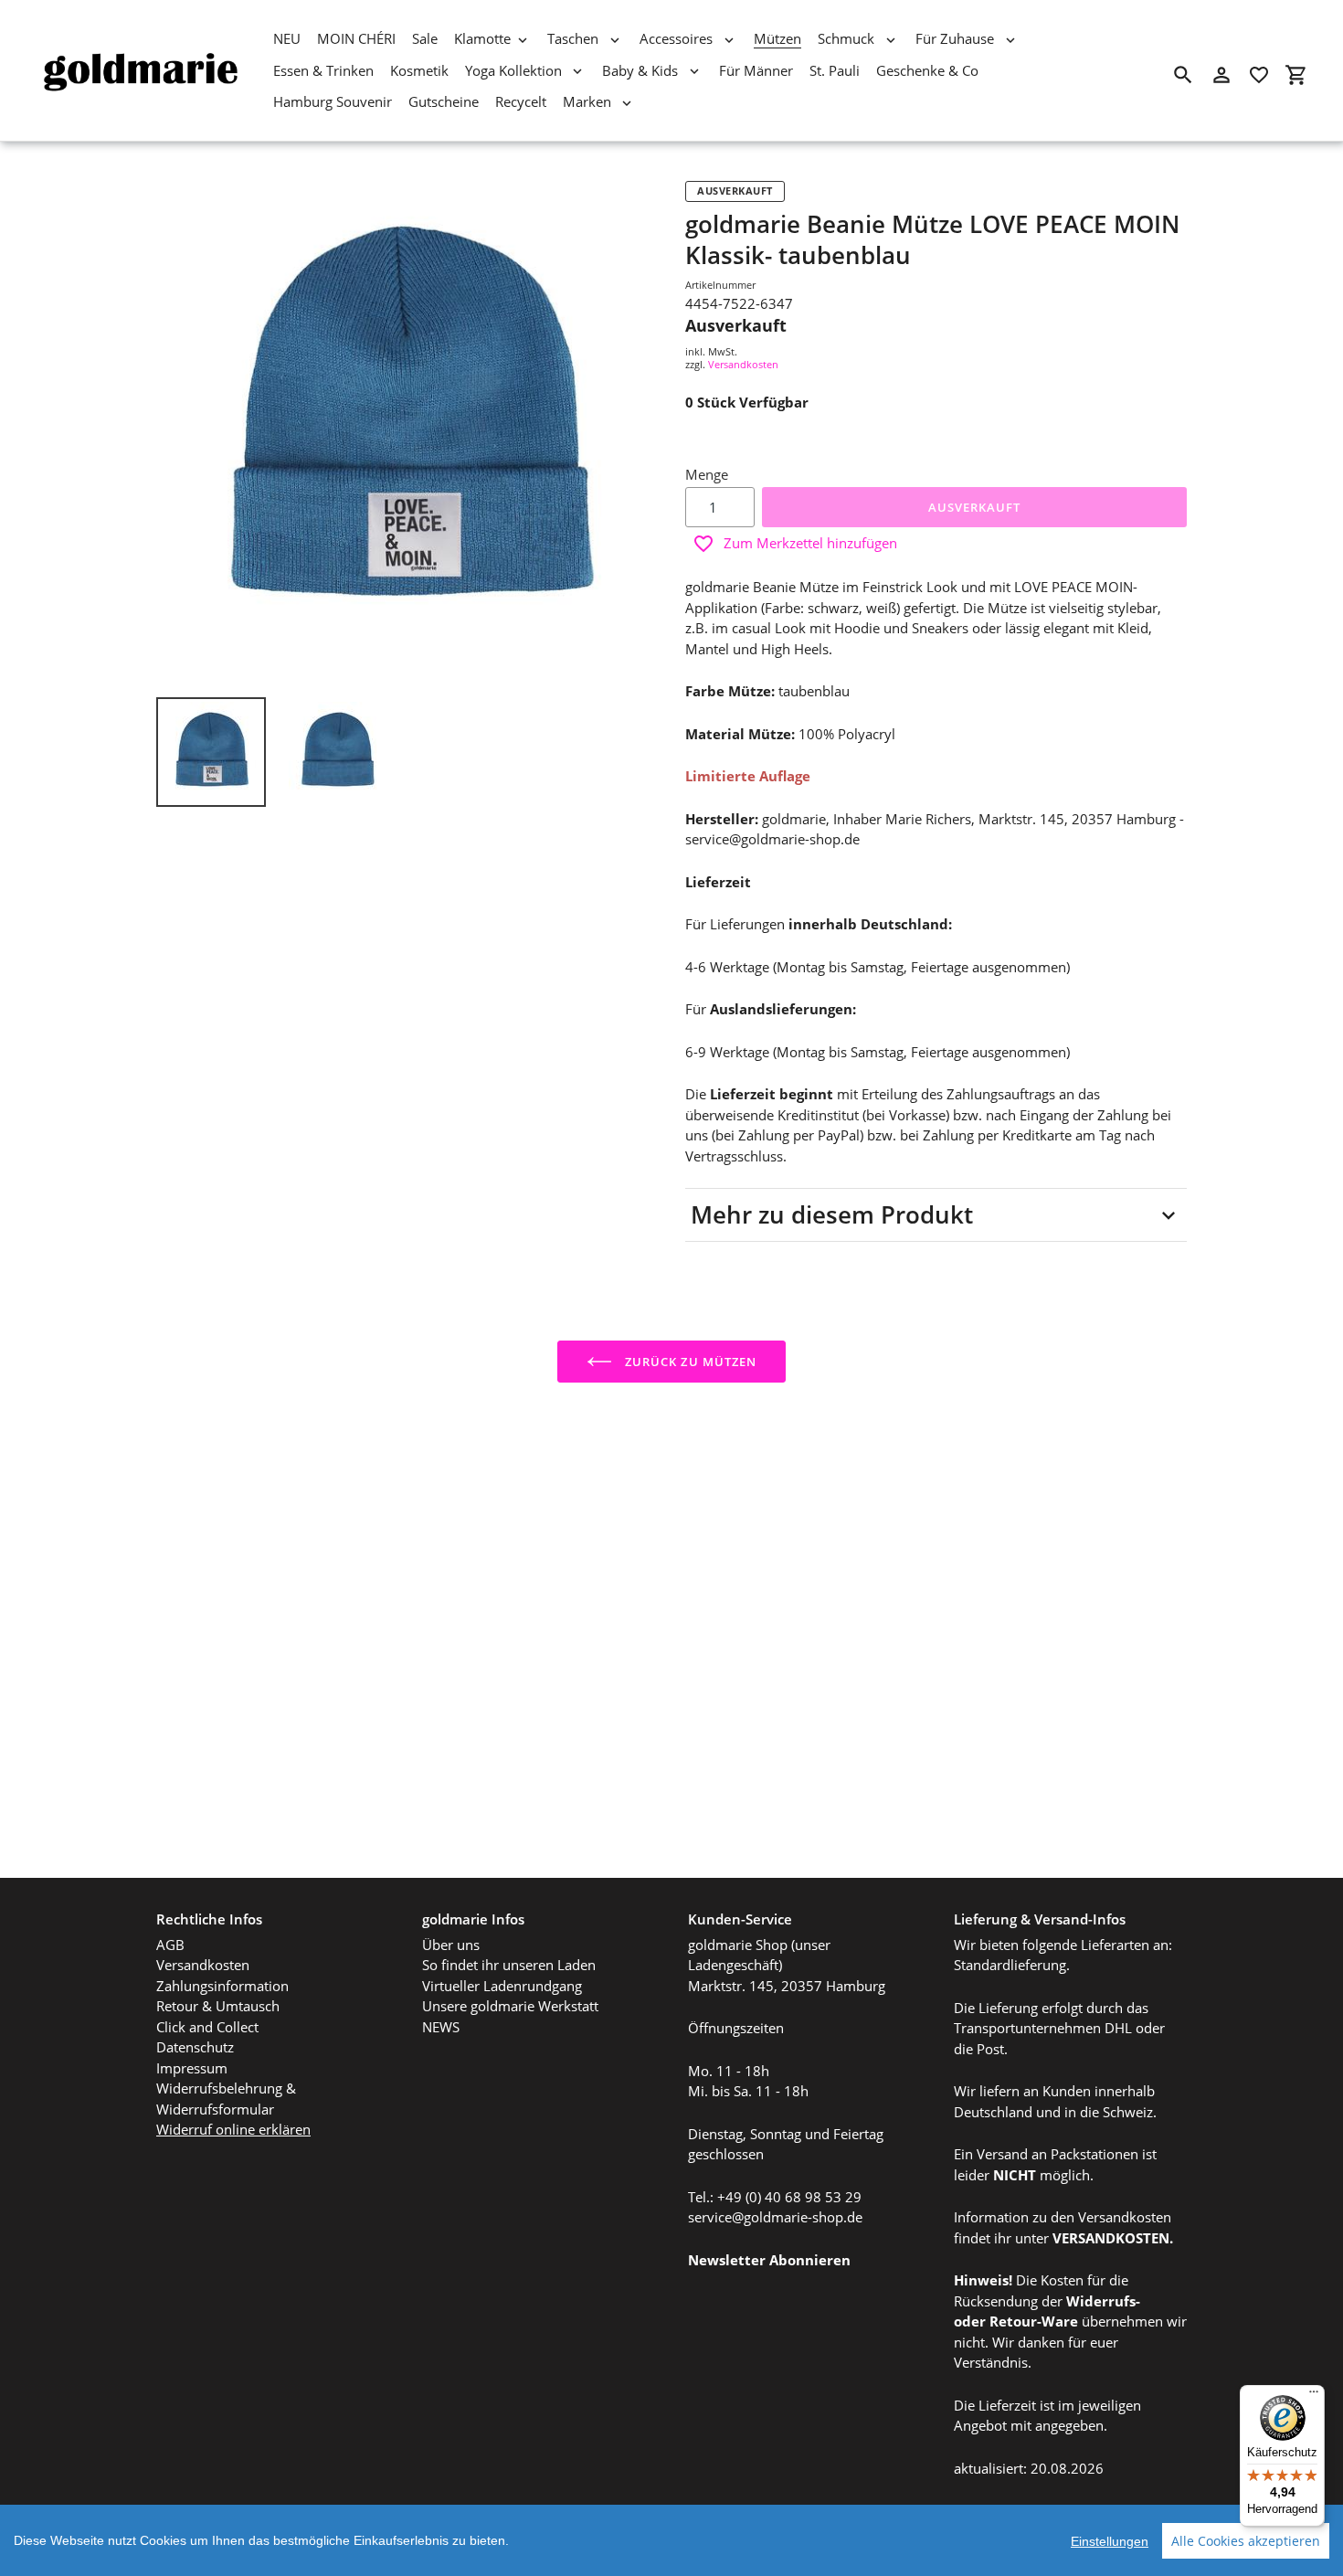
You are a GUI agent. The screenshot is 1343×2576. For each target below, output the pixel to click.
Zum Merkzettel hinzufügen (810, 543)
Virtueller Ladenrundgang (502, 1986)
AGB (170, 1945)
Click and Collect (207, 2027)
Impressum (192, 2068)
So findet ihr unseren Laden (509, 1965)
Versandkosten (743, 364)
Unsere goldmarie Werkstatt (510, 2006)
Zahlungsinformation (222, 1986)
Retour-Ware (1034, 2321)
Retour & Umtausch (218, 2006)
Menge (707, 474)
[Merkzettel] (1259, 75)
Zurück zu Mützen (689, 1362)
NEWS (441, 2027)
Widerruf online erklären (233, 2129)
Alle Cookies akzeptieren (1246, 2541)
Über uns (451, 1945)
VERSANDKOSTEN (1111, 2238)
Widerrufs (1101, 2301)
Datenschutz (195, 2047)
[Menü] (1314, 2396)
